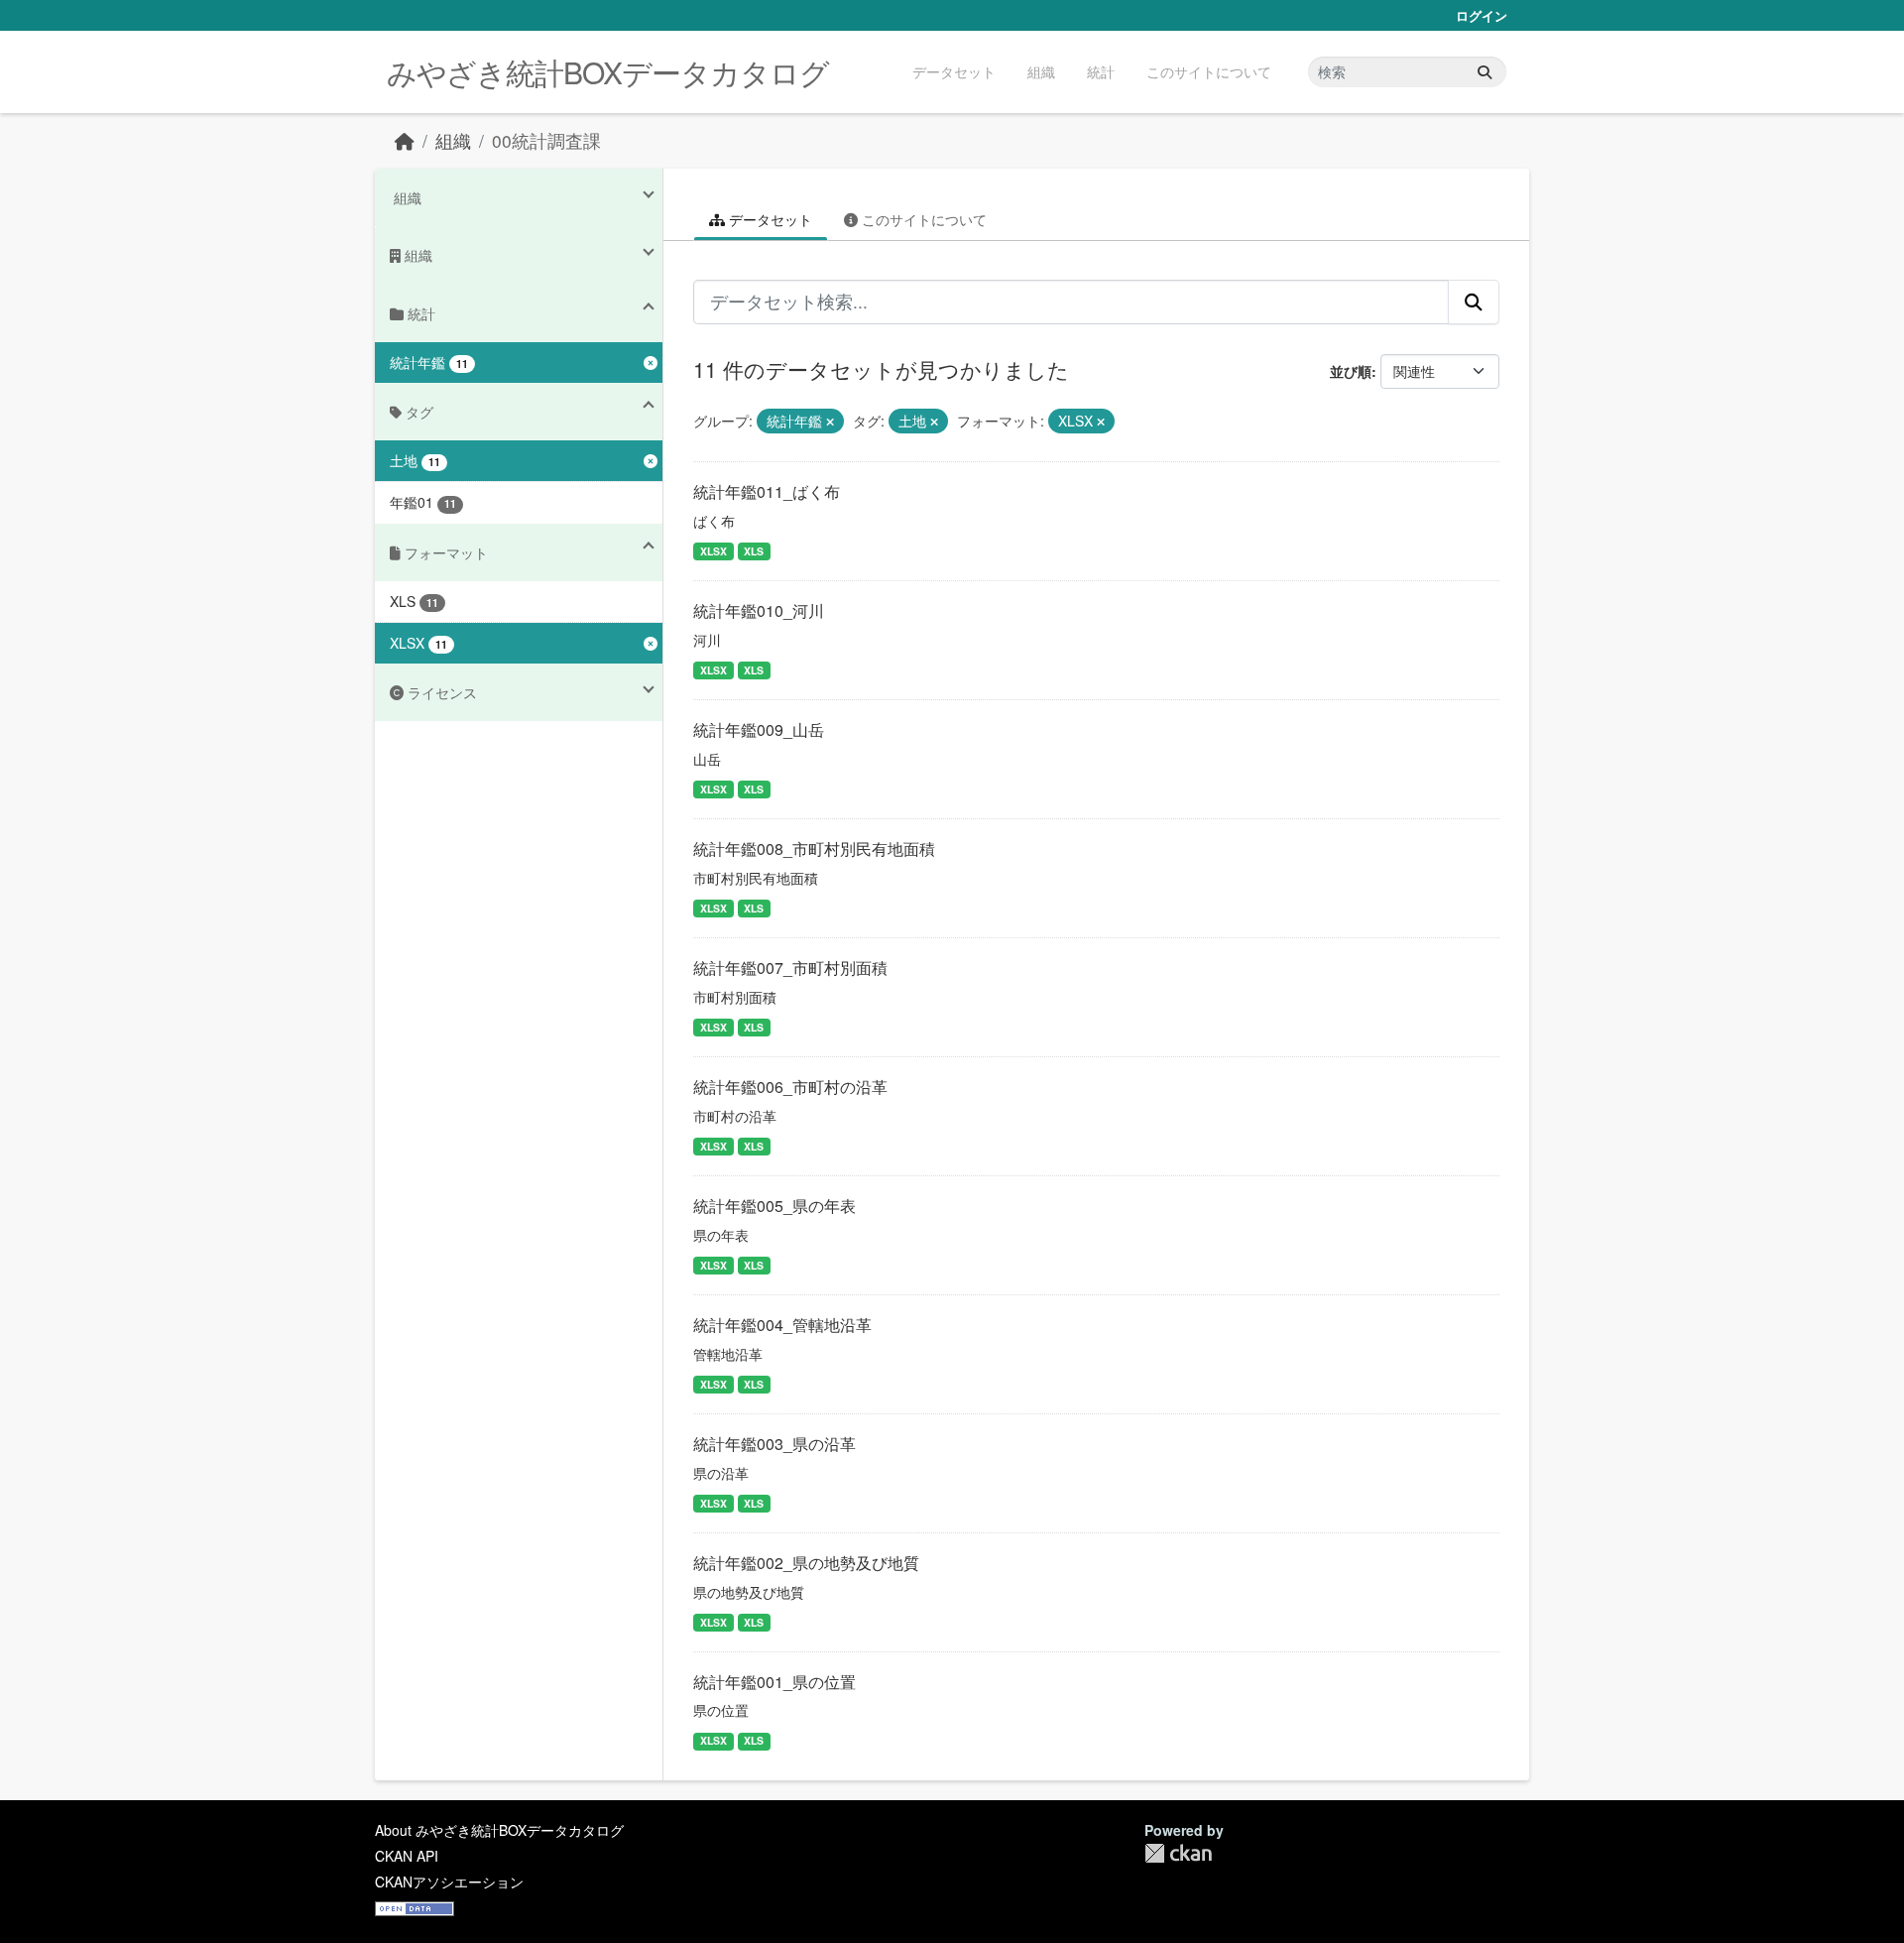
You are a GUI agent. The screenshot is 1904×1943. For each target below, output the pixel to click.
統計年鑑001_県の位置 (774, 1682)
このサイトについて (1209, 71)
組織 (1041, 71)
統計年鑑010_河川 (759, 610)
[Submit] (1485, 72)
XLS (754, 551)
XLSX (714, 551)
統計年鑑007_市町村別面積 (790, 968)
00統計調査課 (546, 140)
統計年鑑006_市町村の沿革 (790, 1087)
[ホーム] (405, 140)
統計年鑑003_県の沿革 (774, 1444)
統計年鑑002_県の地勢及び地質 (806, 1563)
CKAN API (407, 1856)
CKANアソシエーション (449, 1882)
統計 (1101, 71)
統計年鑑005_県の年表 (774, 1206)
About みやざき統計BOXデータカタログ (499, 1830)
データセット (954, 71)
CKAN (1178, 1853)
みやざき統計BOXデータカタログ (608, 72)
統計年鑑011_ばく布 (767, 491)
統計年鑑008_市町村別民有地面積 (814, 849)
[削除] (830, 422)
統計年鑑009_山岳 (759, 729)
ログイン (1482, 15)
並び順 (1351, 371)
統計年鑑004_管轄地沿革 (782, 1325)
